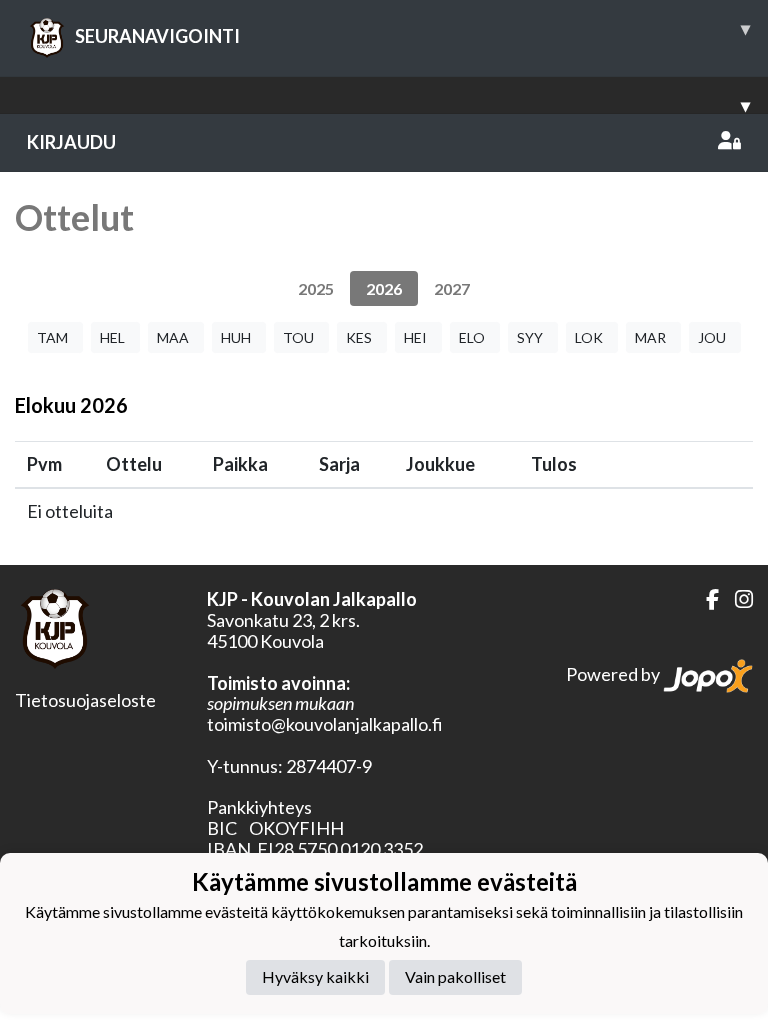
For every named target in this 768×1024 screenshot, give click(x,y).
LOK (589, 337)
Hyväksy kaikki (315, 976)
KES (359, 337)
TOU (298, 337)
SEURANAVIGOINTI (412, 32)
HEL (112, 337)
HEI (415, 337)
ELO (472, 337)
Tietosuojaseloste (85, 700)
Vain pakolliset (455, 976)
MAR (650, 337)
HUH (236, 337)
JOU (712, 337)
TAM (52, 337)
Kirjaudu (71, 142)
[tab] (316, 288)
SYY (530, 337)
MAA (173, 337)
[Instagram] (736, 599)
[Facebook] (704, 599)
